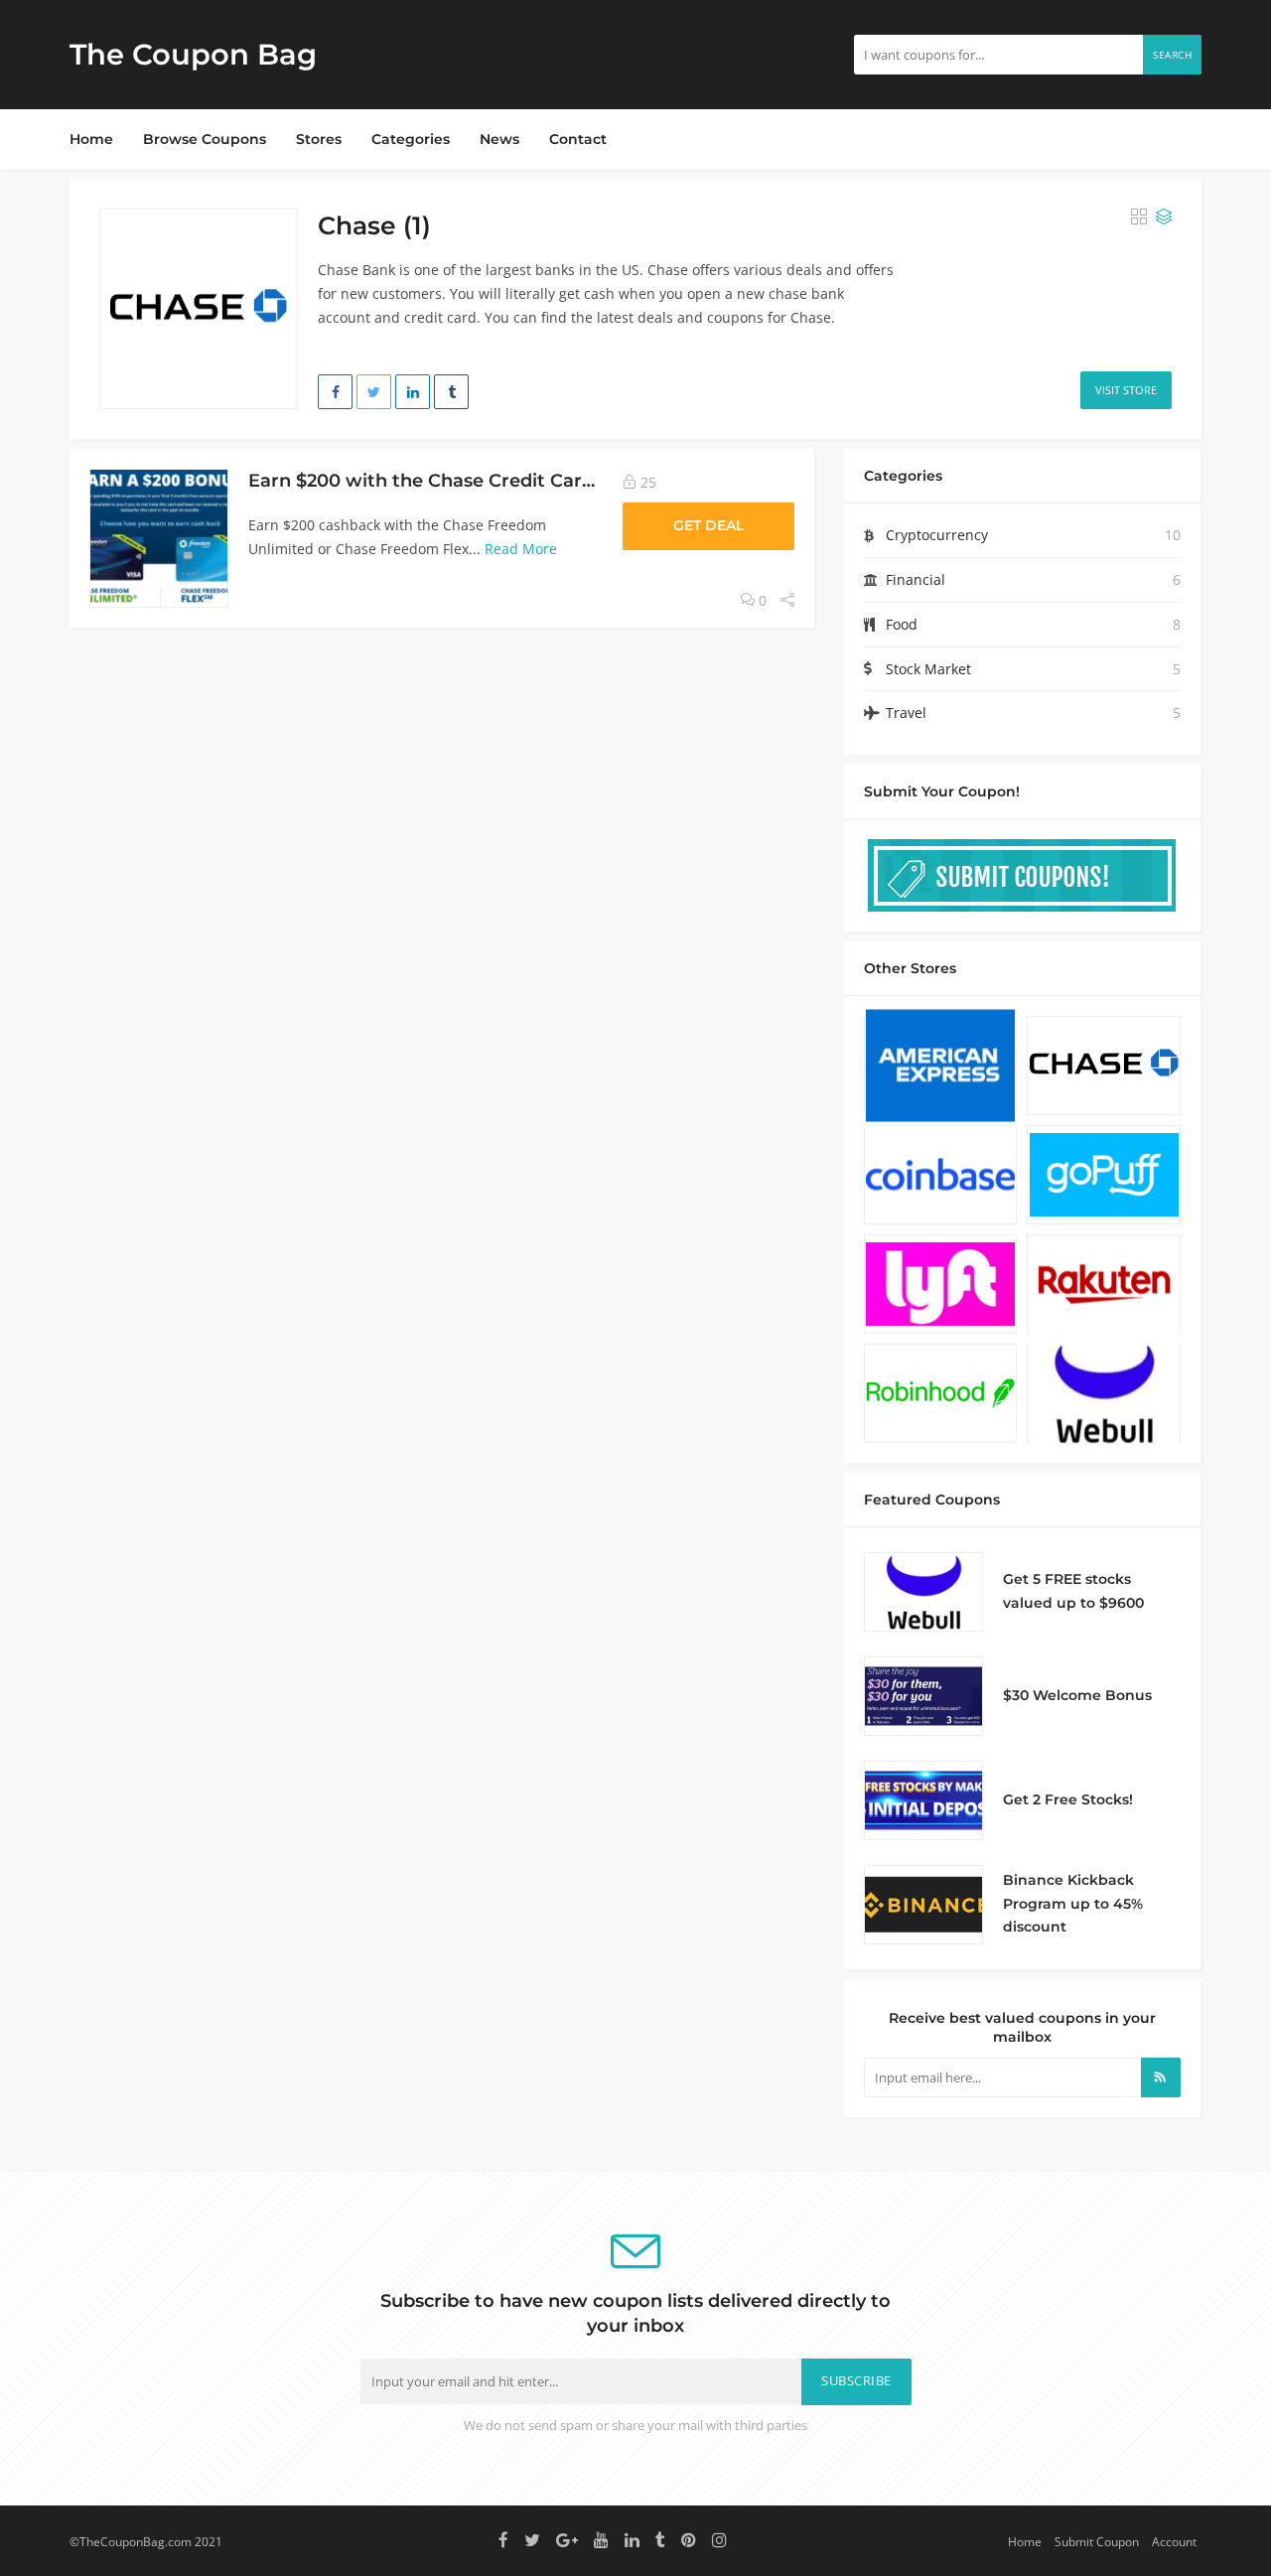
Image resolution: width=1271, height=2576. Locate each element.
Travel (906, 713)
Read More (521, 549)
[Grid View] (1139, 217)
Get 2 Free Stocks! (1068, 1799)
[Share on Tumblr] (451, 392)
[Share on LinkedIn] (413, 392)
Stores (319, 139)
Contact (578, 139)
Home (91, 139)
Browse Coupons (205, 139)
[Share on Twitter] (374, 392)
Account (1174, 2541)
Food (902, 624)
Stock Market (928, 669)
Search (1172, 55)
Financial (916, 579)
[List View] (1164, 217)
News (499, 139)
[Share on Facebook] (335, 392)
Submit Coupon (1097, 2541)
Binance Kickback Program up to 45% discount (1073, 1904)
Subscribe (856, 2381)
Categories (411, 139)
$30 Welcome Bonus (1077, 1695)
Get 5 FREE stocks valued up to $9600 (1073, 1591)
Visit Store (1126, 390)
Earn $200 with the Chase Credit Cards (425, 480)
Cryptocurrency (937, 535)
